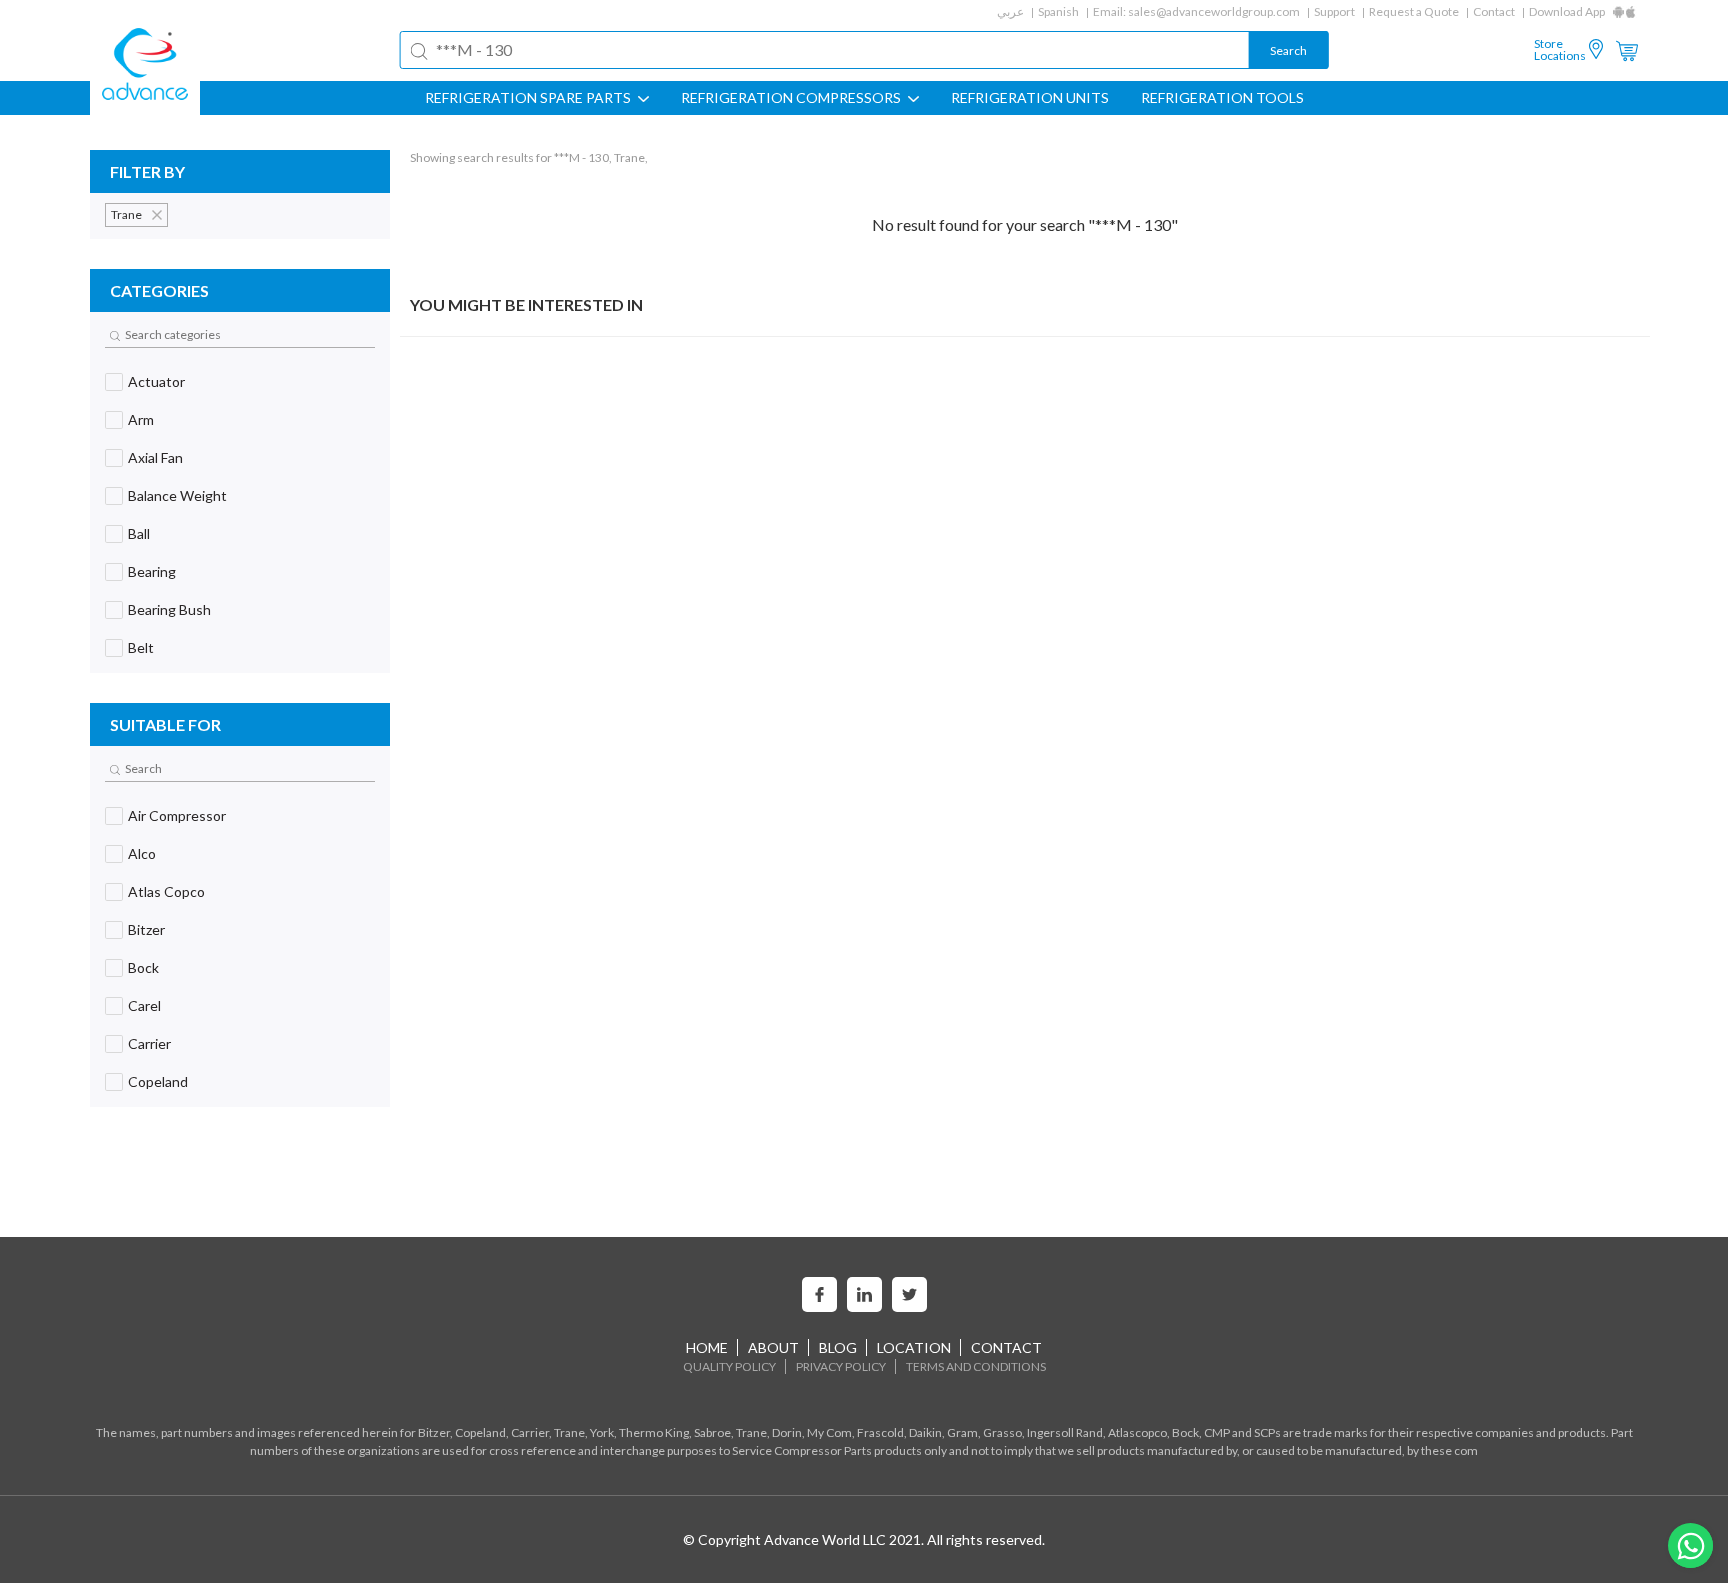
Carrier (149, 1043)
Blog (838, 1347)
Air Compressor (177, 815)
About (773, 1347)
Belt (141, 647)
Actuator (156, 381)
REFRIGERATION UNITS (1030, 98)
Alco (142, 853)
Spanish (1058, 11)
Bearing (152, 571)
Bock (143, 967)
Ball (139, 533)
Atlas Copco (166, 891)
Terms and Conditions (976, 1366)
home (707, 1347)
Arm (141, 419)
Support (1334, 11)
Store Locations (1560, 50)
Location (914, 1347)
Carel (144, 1005)
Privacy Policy (841, 1366)
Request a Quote (1414, 11)
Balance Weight (177, 495)
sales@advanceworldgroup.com (1214, 11)
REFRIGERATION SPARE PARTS (529, 98)
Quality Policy (729, 1366)
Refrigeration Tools (1222, 98)
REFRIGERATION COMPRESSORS (792, 98)
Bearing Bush (169, 609)
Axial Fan (155, 457)
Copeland (158, 1081)
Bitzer (146, 929)
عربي (1010, 11)
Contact (1494, 11)
